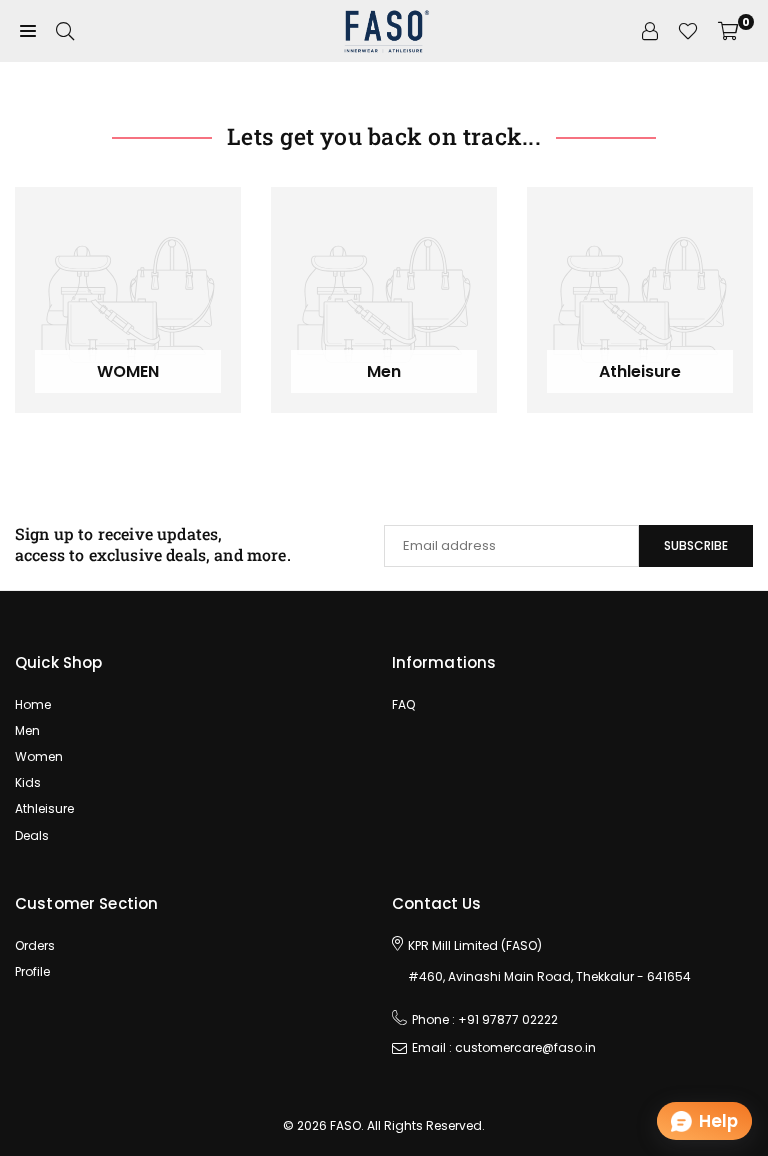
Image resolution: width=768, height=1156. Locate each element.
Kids (28, 782)
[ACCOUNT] (650, 31)
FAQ (403, 704)
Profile (32, 971)
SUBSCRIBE (696, 545)
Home (33, 704)
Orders (35, 945)
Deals (32, 835)
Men (27, 730)
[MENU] (28, 31)
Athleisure (44, 808)
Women (39, 756)
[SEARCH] (65, 31)
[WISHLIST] (688, 31)
